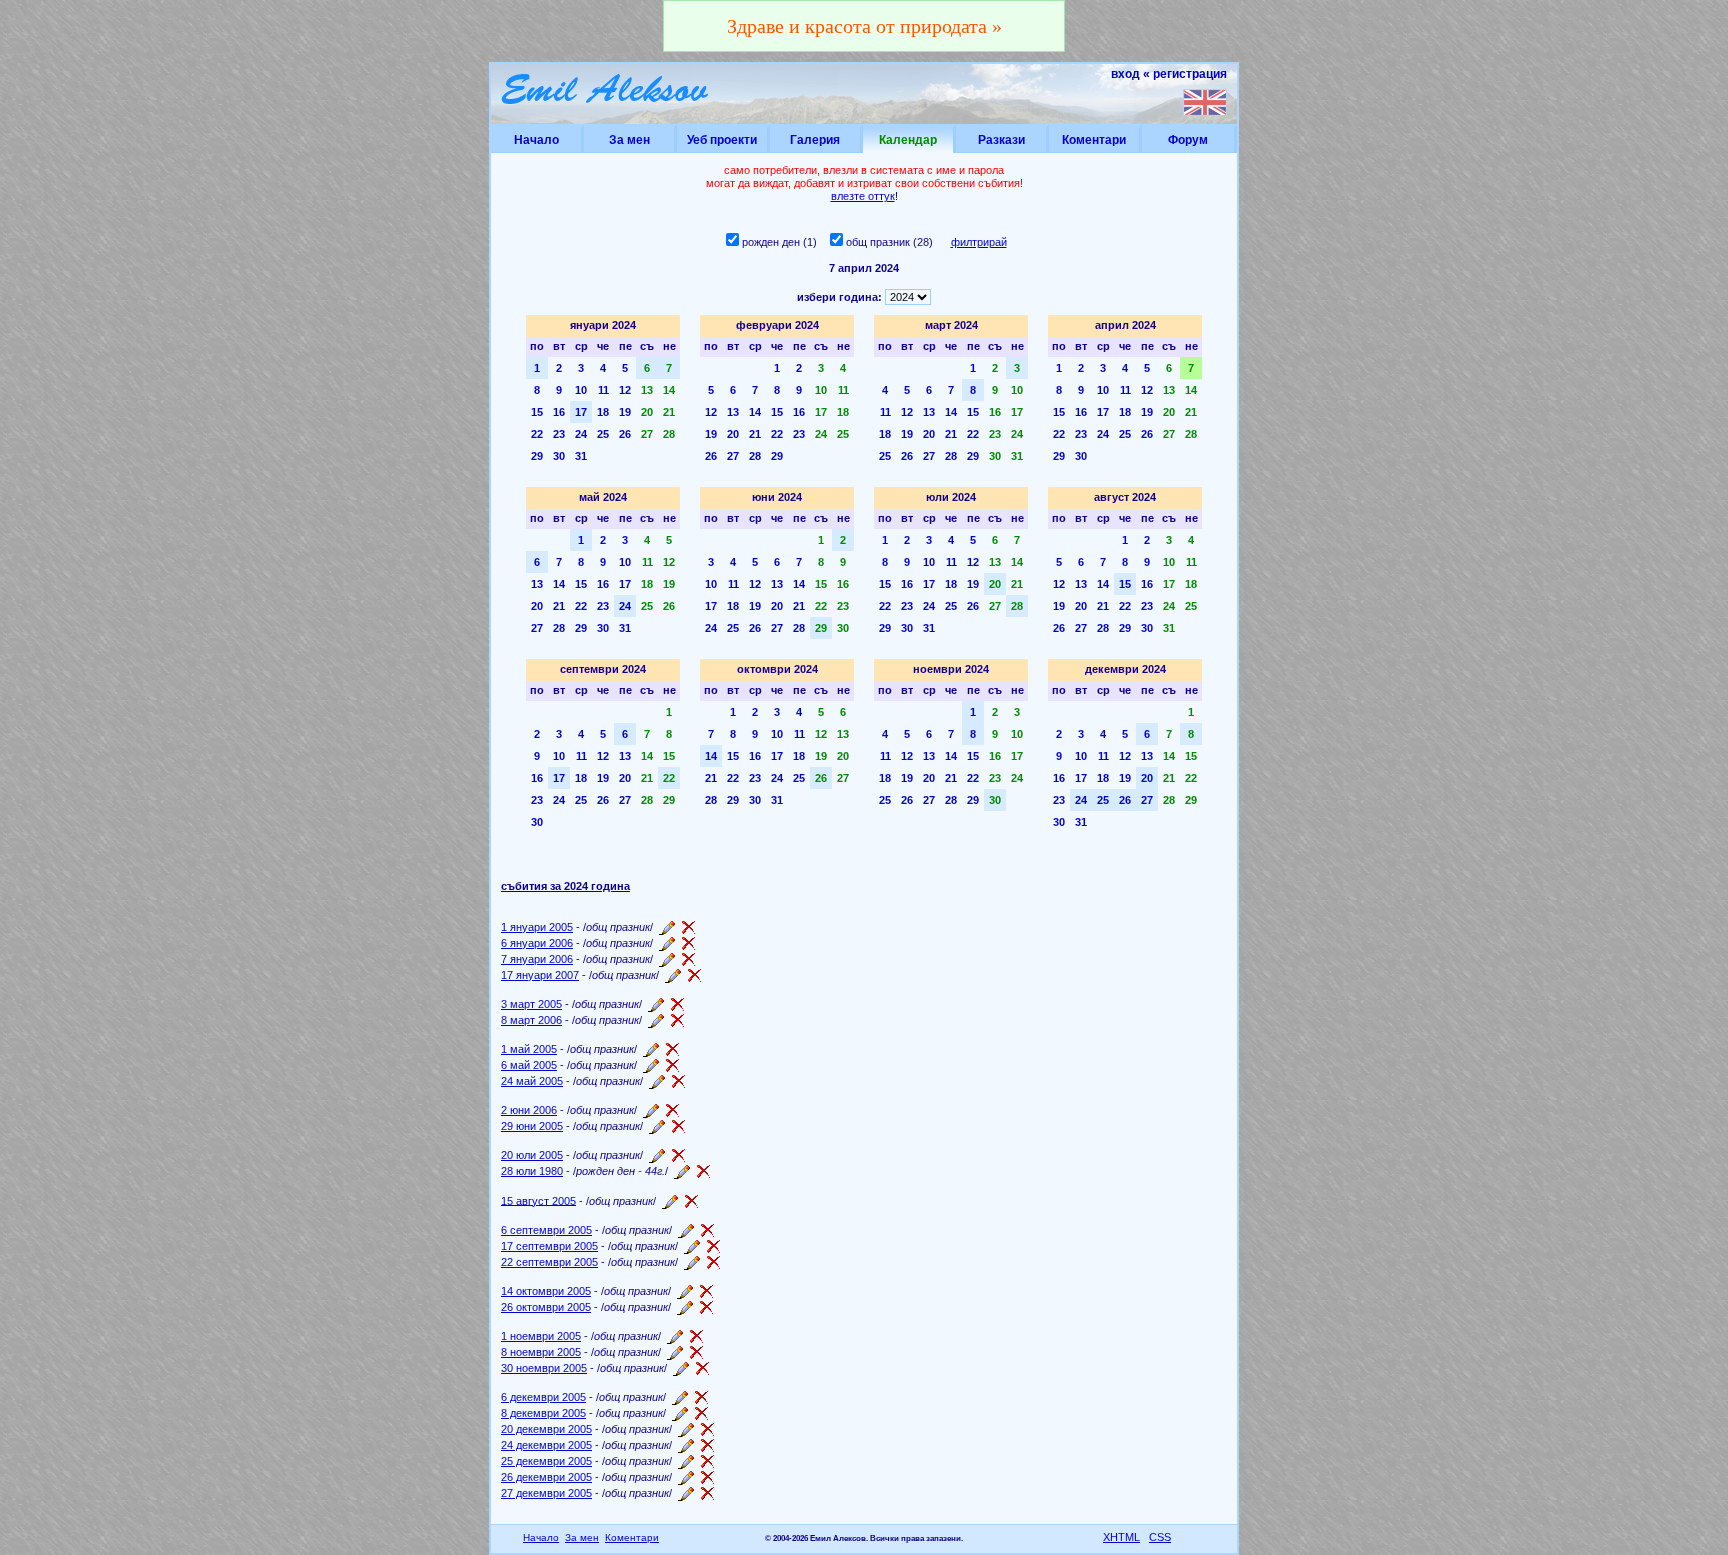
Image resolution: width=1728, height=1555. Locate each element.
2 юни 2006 (529, 1110)
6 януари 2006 (537, 943)
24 (581, 434)
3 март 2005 (531, 1004)
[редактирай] (667, 927)
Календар (908, 140)
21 (669, 412)
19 (625, 412)
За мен (629, 140)
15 (537, 412)
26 (625, 434)
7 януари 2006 (537, 959)
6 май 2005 (529, 1065)
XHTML (1121, 1537)
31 (581, 456)
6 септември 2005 (546, 1230)
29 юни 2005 (532, 1126)
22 (537, 434)
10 (581, 390)
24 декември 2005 (546, 1445)
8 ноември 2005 (541, 1352)
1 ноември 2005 (541, 1336)
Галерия (815, 140)
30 (559, 456)
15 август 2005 (538, 1200)
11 (603, 390)
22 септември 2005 (549, 1262)
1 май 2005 (529, 1049)
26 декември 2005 (546, 1477)
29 (537, 456)
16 (559, 412)
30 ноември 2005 (544, 1368)
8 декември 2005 (543, 1413)
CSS (1160, 1537)
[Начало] (606, 93)
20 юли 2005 (532, 1155)
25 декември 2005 (546, 1461)
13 (647, 390)
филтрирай (979, 242)
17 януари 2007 (540, 975)
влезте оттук (863, 196)
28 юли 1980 (532, 1171)
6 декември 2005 (543, 1397)
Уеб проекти (722, 140)
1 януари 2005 (537, 927)
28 (669, 434)
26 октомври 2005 (546, 1307)
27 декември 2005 (546, 1493)
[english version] (1205, 102)
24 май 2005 (532, 1081)
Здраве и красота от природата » (864, 26)
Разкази (1001, 140)
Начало (536, 140)
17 (581, 412)
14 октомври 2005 (546, 1291)
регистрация (1190, 74)
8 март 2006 (531, 1020)
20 (647, 412)
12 (625, 390)
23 (559, 434)
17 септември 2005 (549, 1246)
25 (603, 434)
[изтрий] (689, 927)
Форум (1188, 140)
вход (1125, 74)
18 (603, 412)
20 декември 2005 (546, 1429)
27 (647, 434)
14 (669, 390)
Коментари (1094, 140)
